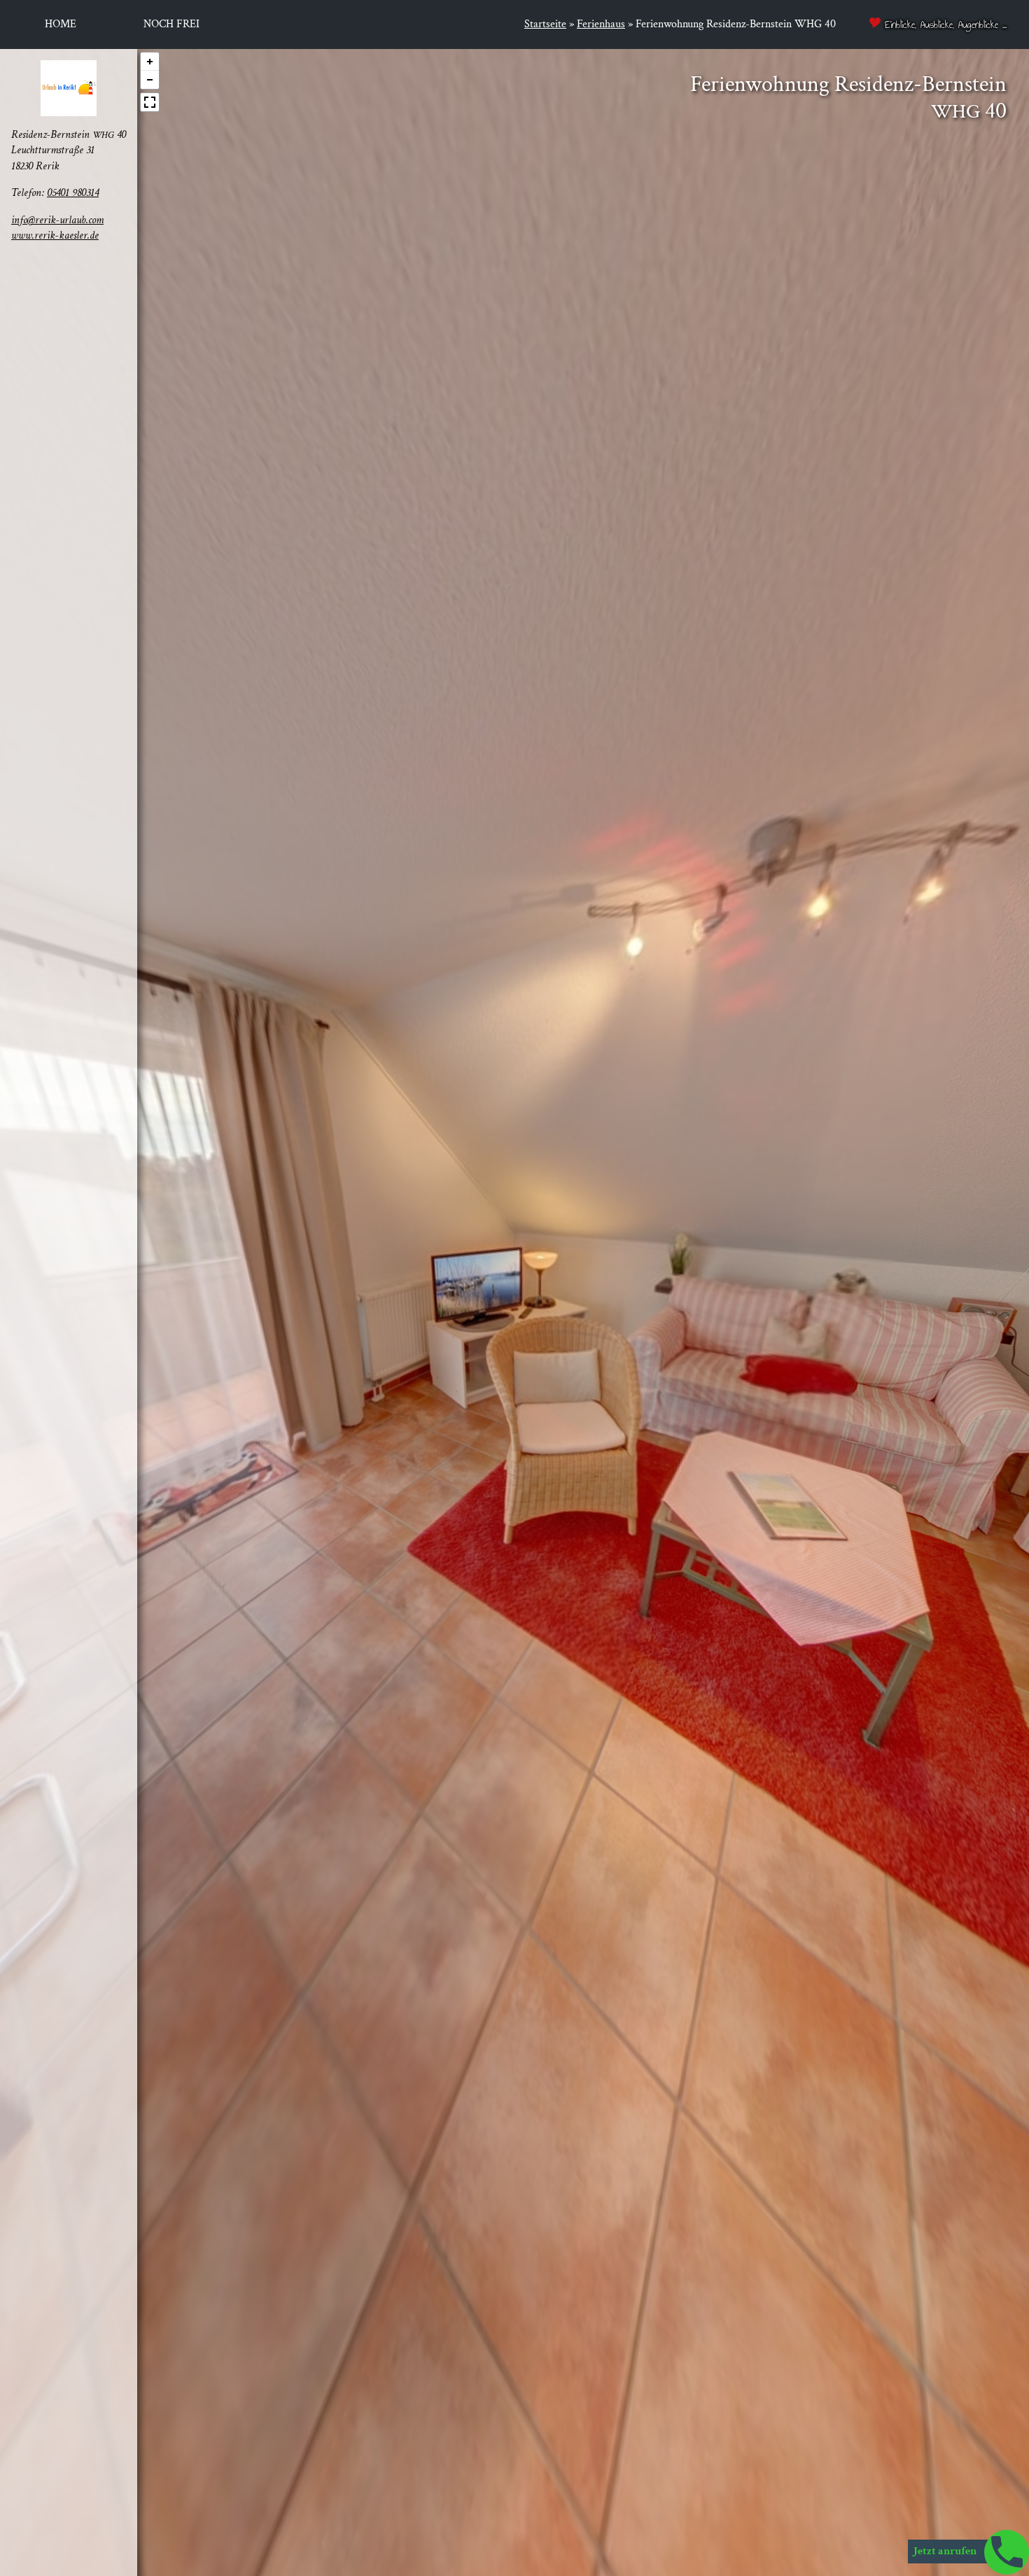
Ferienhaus (601, 24)
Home (61, 24)
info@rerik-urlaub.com (57, 219)
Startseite (545, 24)
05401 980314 (73, 193)
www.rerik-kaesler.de (55, 235)
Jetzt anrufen (946, 2551)
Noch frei (171, 24)
